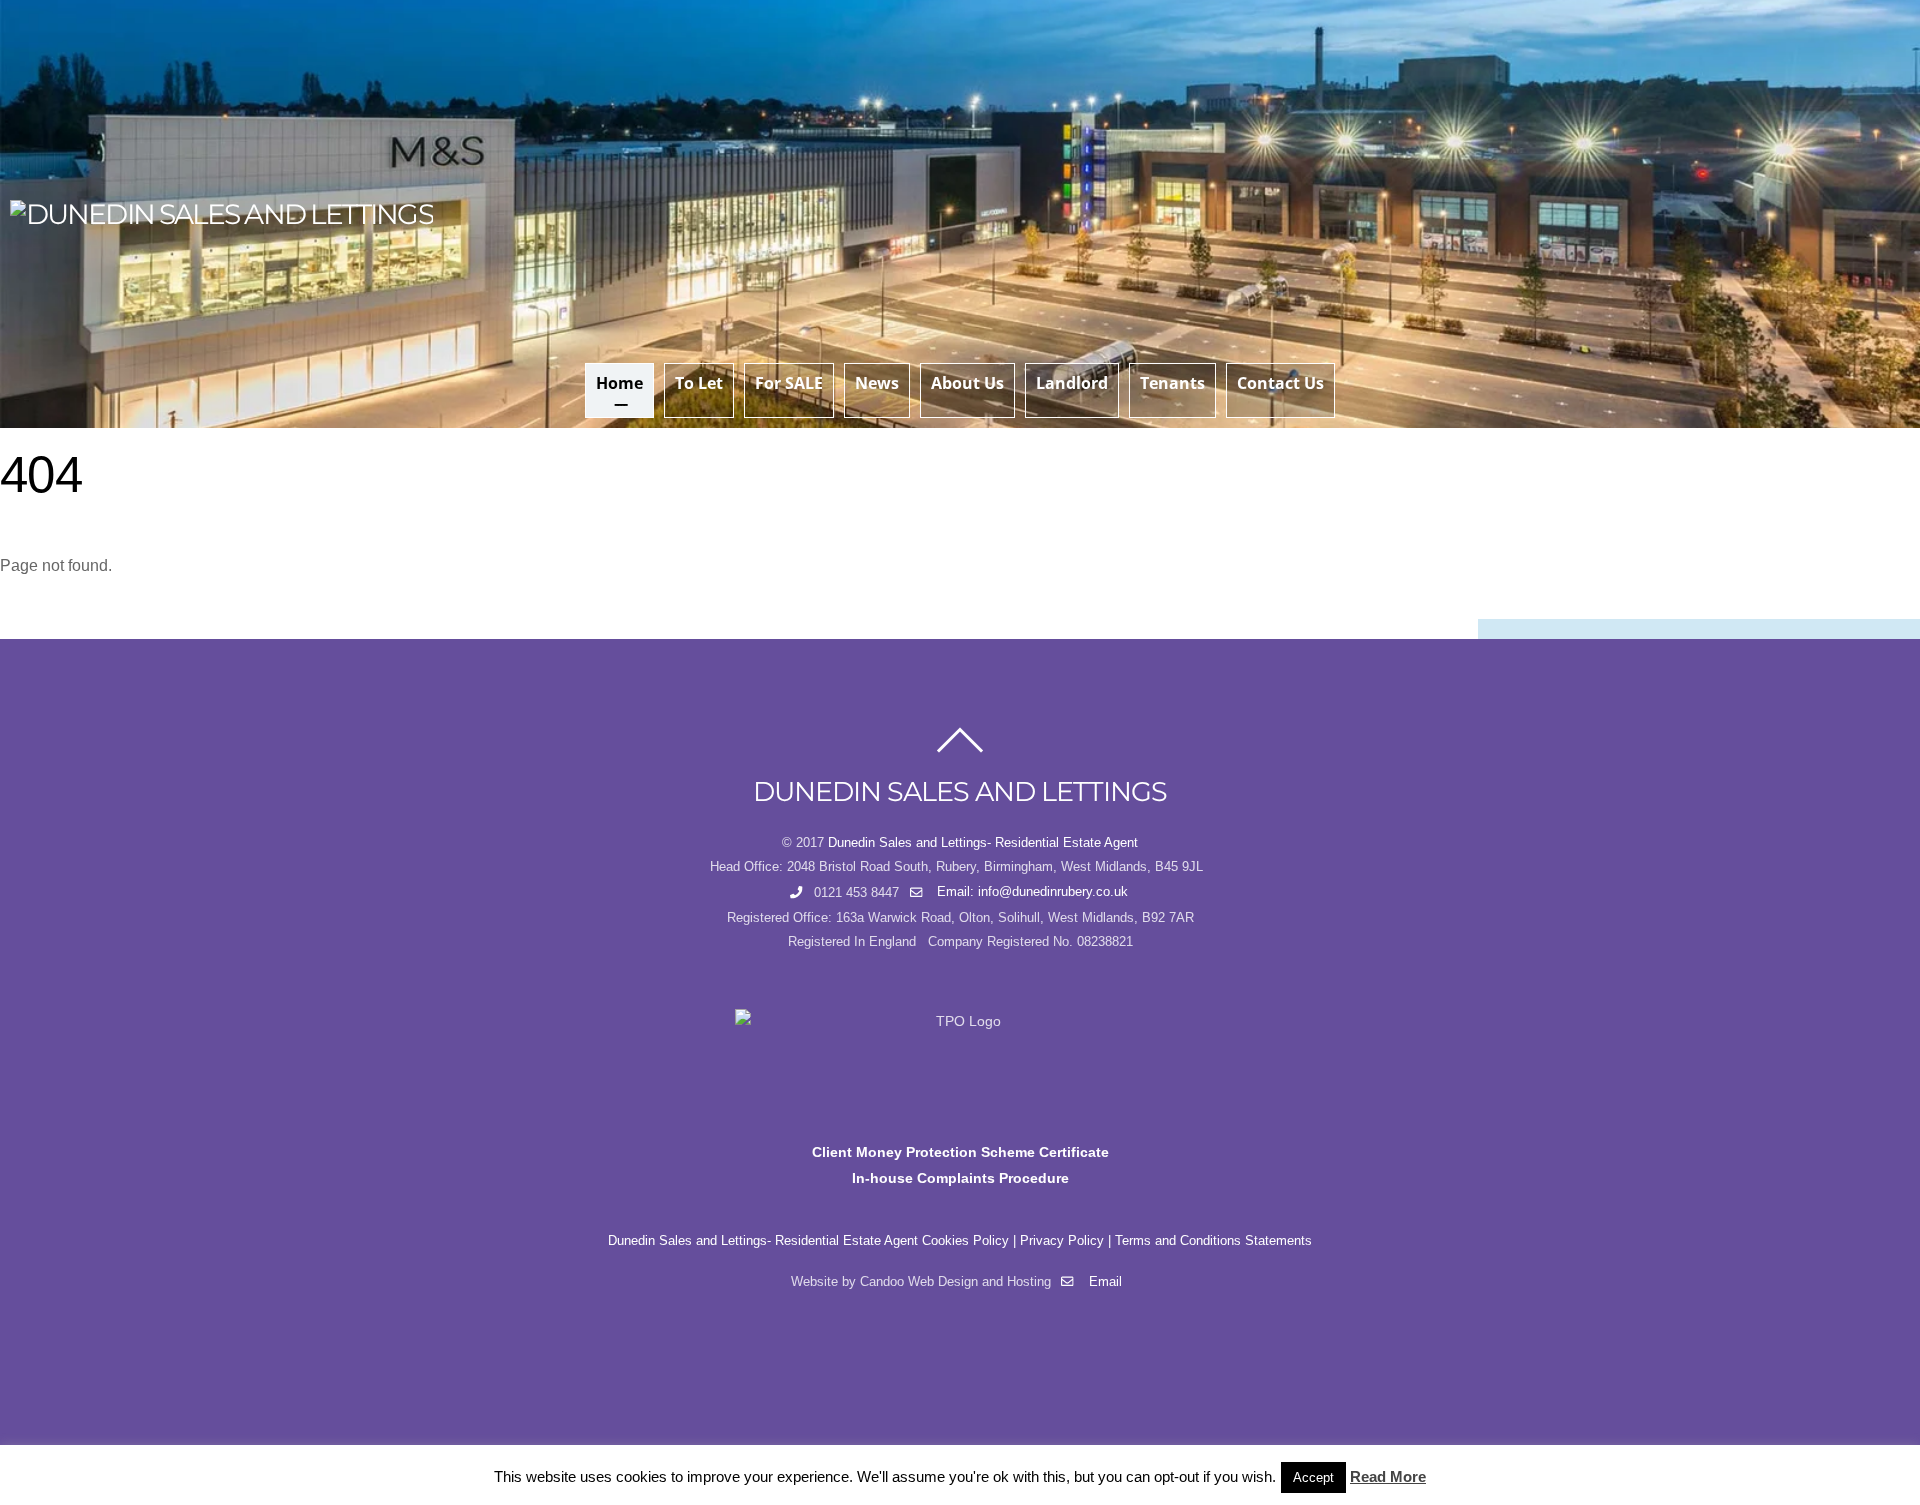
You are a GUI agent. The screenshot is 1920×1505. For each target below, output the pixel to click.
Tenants (1172, 383)
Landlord (1072, 383)
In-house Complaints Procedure (960, 1178)
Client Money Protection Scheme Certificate (960, 1152)
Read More (1388, 1476)
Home (619, 383)
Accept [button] (1313, 1477)
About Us (967, 383)
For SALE (789, 383)
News (877, 383)
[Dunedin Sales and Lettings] (221, 214)
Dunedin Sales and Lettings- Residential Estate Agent (983, 843)
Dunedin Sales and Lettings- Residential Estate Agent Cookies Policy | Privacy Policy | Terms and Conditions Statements (960, 1241)
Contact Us (1280, 383)
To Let (699, 383)
